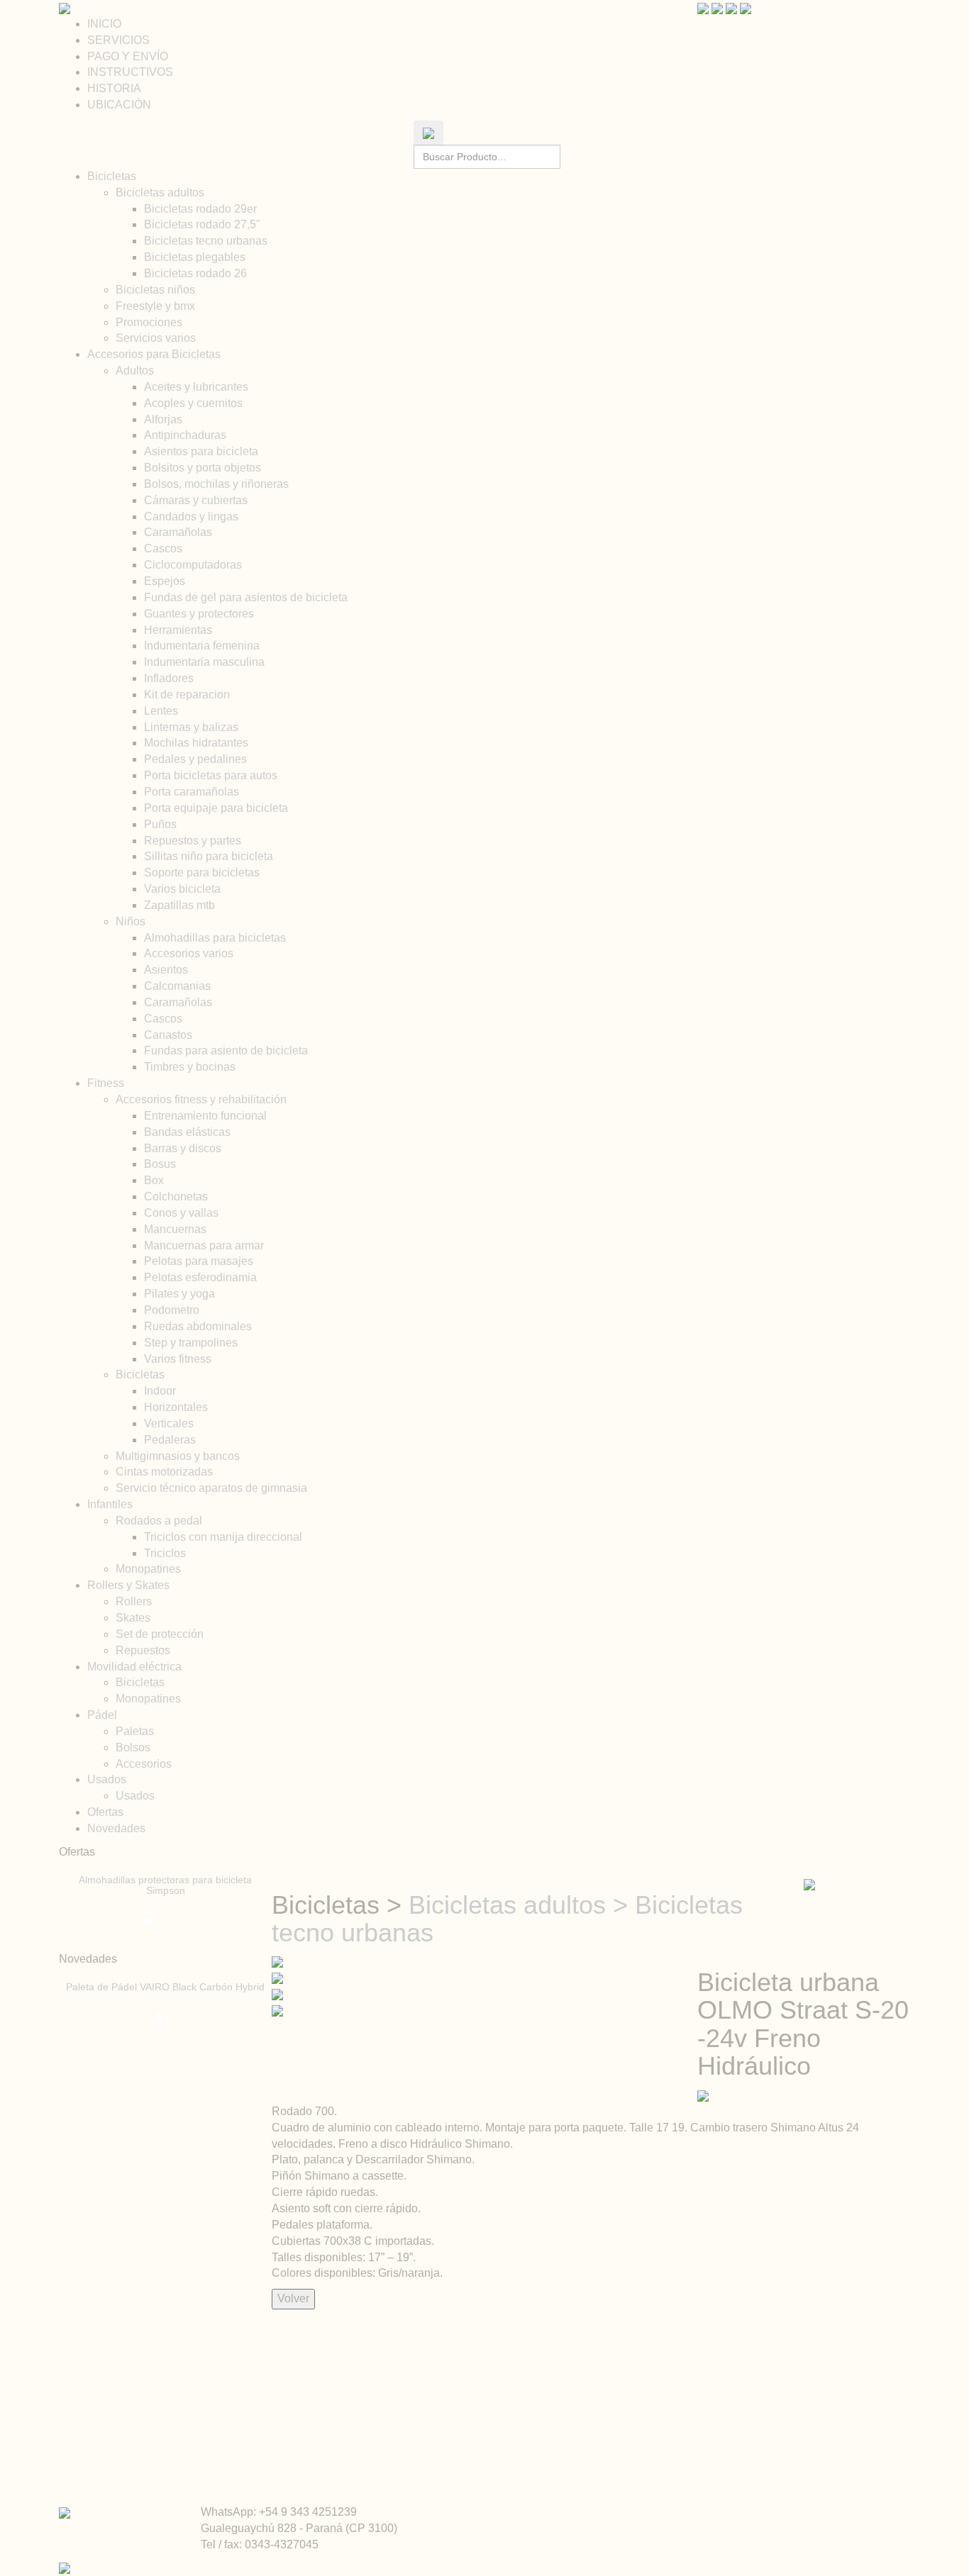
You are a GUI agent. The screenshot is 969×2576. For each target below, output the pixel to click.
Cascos (163, 548)
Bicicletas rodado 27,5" (202, 224)
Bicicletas (112, 176)
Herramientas (178, 630)
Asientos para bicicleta (201, 451)
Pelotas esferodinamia (200, 1277)
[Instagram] (717, 7)
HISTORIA (114, 88)
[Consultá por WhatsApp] (703, 2095)
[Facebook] (731, 7)
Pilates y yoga (179, 1294)
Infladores (169, 678)
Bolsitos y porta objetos (203, 468)
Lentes (161, 711)
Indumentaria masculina (204, 662)
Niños (131, 921)
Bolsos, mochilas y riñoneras (216, 484)
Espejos (165, 581)
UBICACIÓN (119, 105)
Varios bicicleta (182, 889)
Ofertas (105, 1812)
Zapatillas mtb (179, 905)
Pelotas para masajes (199, 1261)
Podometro (172, 1310)
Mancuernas (175, 1229)
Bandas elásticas (187, 1132)
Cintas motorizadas (164, 1472)
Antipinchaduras (185, 435)
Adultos (135, 370)
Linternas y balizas (191, 727)
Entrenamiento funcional (205, 1116)
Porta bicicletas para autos (211, 775)
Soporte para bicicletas (202, 872)
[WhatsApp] (746, 7)
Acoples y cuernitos (193, 403)
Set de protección (160, 1634)
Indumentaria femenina (202, 646)
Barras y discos (183, 1148)
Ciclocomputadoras (193, 565)
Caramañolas (178, 532)
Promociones (149, 322)
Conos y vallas (181, 1213)
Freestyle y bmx (155, 306)
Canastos (168, 1035)
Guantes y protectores (199, 614)
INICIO (104, 24)
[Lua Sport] (65, 7)
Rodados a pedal (159, 1521)
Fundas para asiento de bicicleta (226, 1050)
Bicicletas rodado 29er (200, 209)
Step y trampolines (191, 1343)
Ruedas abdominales (198, 1326)
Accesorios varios (189, 953)
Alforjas (163, 419)
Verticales (169, 1423)
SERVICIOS (118, 40)
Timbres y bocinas (190, 1067)
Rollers (134, 1601)
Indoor (160, 1391)
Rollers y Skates (128, 1585)
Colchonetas (176, 1197)
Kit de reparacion (187, 695)
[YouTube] (703, 7)
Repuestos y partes (193, 841)
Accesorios (144, 1764)
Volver (293, 2298)
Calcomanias (177, 986)
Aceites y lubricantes (196, 387)
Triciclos (165, 1553)
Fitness (106, 1083)
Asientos (166, 970)
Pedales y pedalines (195, 759)
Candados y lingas (191, 517)
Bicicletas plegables (195, 257)
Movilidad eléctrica (134, 1667)
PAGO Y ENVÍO (128, 56)
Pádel (102, 1715)
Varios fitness (178, 1359)
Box (154, 1180)
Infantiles (110, 1504)
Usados (107, 1779)
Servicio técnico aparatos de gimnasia (211, 1488)
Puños (160, 824)
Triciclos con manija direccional (223, 1537)
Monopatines (148, 1569)
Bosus (160, 1164)
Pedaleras (170, 1440)
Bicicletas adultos (160, 193)
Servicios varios (156, 338)
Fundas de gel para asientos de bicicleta (246, 597)
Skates (133, 1618)
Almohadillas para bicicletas (215, 938)
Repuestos (143, 1650)
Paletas (135, 1731)
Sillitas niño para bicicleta (209, 856)
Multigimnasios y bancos (178, 1456)
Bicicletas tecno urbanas (206, 241)
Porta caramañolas (192, 792)
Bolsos (133, 1747)
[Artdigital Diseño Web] (65, 2568)
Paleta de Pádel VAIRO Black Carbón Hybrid (165, 1987)
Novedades (116, 1828)
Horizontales (176, 1407)
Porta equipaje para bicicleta (216, 808)
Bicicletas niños (155, 290)
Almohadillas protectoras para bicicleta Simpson (165, 1885)
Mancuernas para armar (204, 1245)
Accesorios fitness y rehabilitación (201, 1099)
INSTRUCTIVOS (130, 72)
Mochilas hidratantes (196, 743)
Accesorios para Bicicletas (154, 354)
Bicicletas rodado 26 (195, 273)
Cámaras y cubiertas (196, 500)
